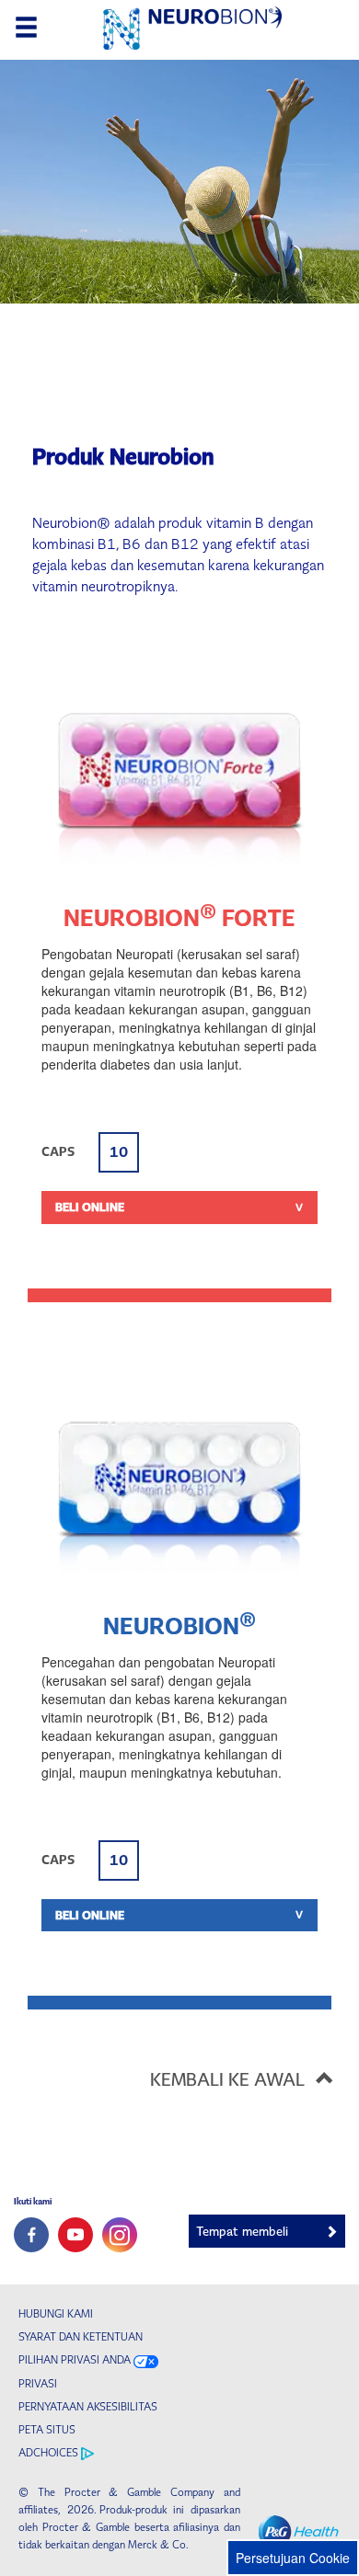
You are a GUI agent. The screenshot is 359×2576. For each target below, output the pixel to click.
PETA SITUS (47, 2430)
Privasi (38, 2384)
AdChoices (50, 2453)
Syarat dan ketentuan (81, 2337)
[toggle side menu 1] (26, 28)
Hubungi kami (56, 2314)
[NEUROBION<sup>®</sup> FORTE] (179, 778)
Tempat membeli (242, 2232)
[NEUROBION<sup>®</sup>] (179, 1486)
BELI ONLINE (90, 1207)
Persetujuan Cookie (293, 2558)
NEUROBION (179, 1626)
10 (119, 1152)
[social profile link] (31, 2235)
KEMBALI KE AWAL (227, 2079)
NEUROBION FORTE (179, 918)
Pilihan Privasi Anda (75, 2360)
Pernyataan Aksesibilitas (88, 2407)
